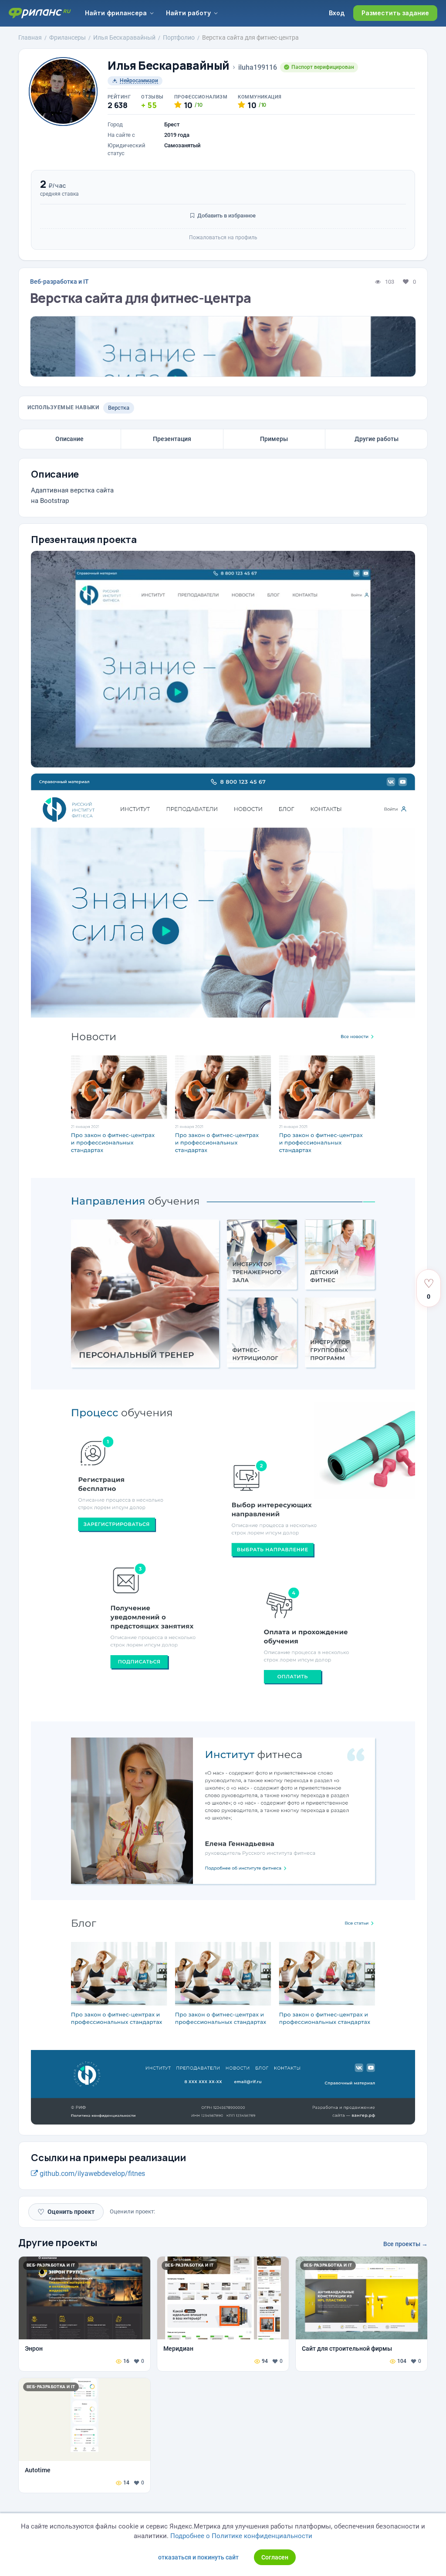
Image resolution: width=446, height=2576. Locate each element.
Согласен (275, 2557)
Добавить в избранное (226, 216)
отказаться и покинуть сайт (198, 2557)
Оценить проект (66, 2212)
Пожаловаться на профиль (223, 238)
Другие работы (377, 439)
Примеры (274, 439)
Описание (69, 439)
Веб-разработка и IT (59, 282)
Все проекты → (405, 2244)
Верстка (119, 408)
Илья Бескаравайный (169, 66)
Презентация (172, 439)
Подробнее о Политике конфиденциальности (241, 2536)
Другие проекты (58, 2243)
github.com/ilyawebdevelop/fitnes (91, 2174)
